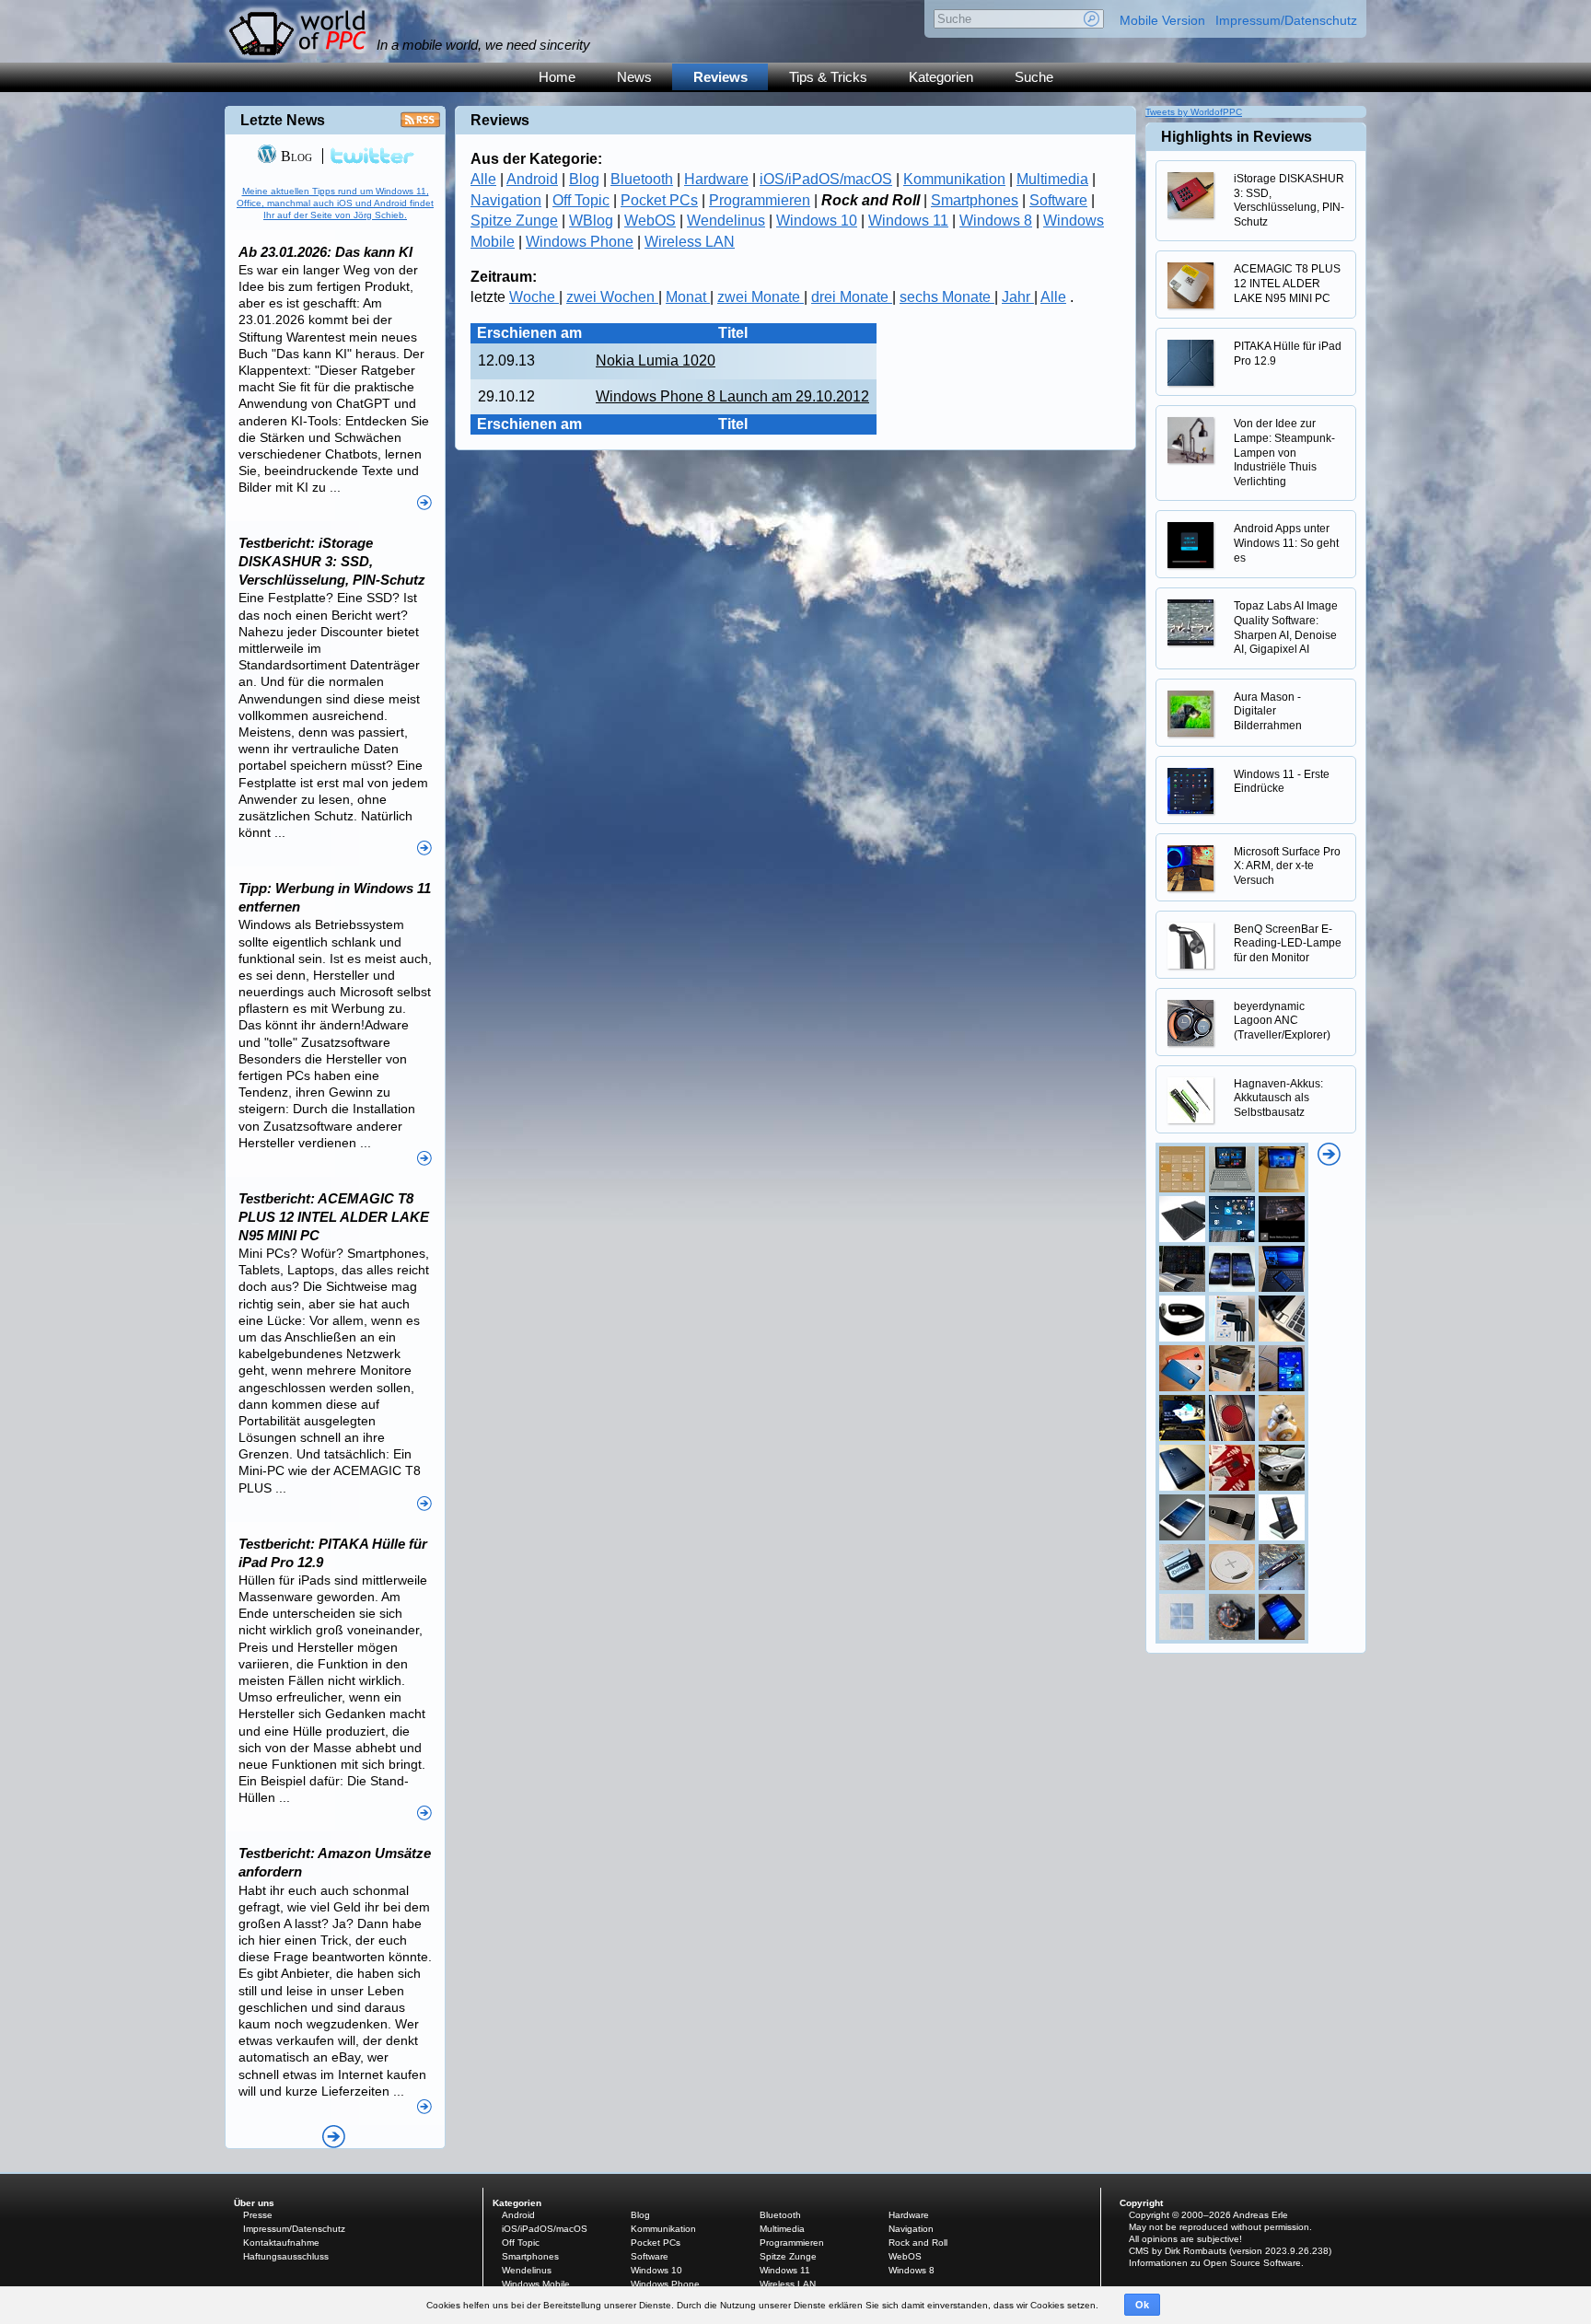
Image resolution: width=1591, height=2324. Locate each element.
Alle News (334, 2137)
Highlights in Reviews (1237, 137)
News (634, 77)
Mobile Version (1162, 20)
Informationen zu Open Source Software (1215, 2263)
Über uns (254, 2203)
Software (1058, 200)
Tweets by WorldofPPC (1194, 112)
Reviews (720, 77)
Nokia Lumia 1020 (656, 360)
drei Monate (852, 297)
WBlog (591, 221)
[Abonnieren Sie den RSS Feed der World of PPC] (420, 125)
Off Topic (581, 200)
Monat (688, 297)
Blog (584, 179)
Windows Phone (580, 242)
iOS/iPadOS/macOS (826, 179)
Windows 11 (908, 221)
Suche (1034, 77)
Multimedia (1052, 179)
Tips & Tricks (828, 77)
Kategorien (941, 77)
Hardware (716, 179)
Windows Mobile (536, 2284)
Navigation (506, 200)
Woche (534, 297)
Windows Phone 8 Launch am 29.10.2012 (732, 396)
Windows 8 (996, 221)
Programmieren (760, 200)
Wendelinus (726, 221)
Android (532, 179)
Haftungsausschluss (286, 2256)
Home (557, 77)
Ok (1142, 2305)
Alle (483, 179)
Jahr (1018, 297)
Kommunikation (954, 179)
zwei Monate (761, 297)
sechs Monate (947, 297)
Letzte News (283, 120)
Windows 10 (817, 221)
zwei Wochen (612, 297)
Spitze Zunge (514, 221)
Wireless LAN (690, 242)
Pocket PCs (659, 200)
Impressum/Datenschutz (1286, 20)
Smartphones (975, 200)
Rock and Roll (918, 2243)
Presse (258, 2215)
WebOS (650, 221)
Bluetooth (642, 179)
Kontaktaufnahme (281, 2243)
